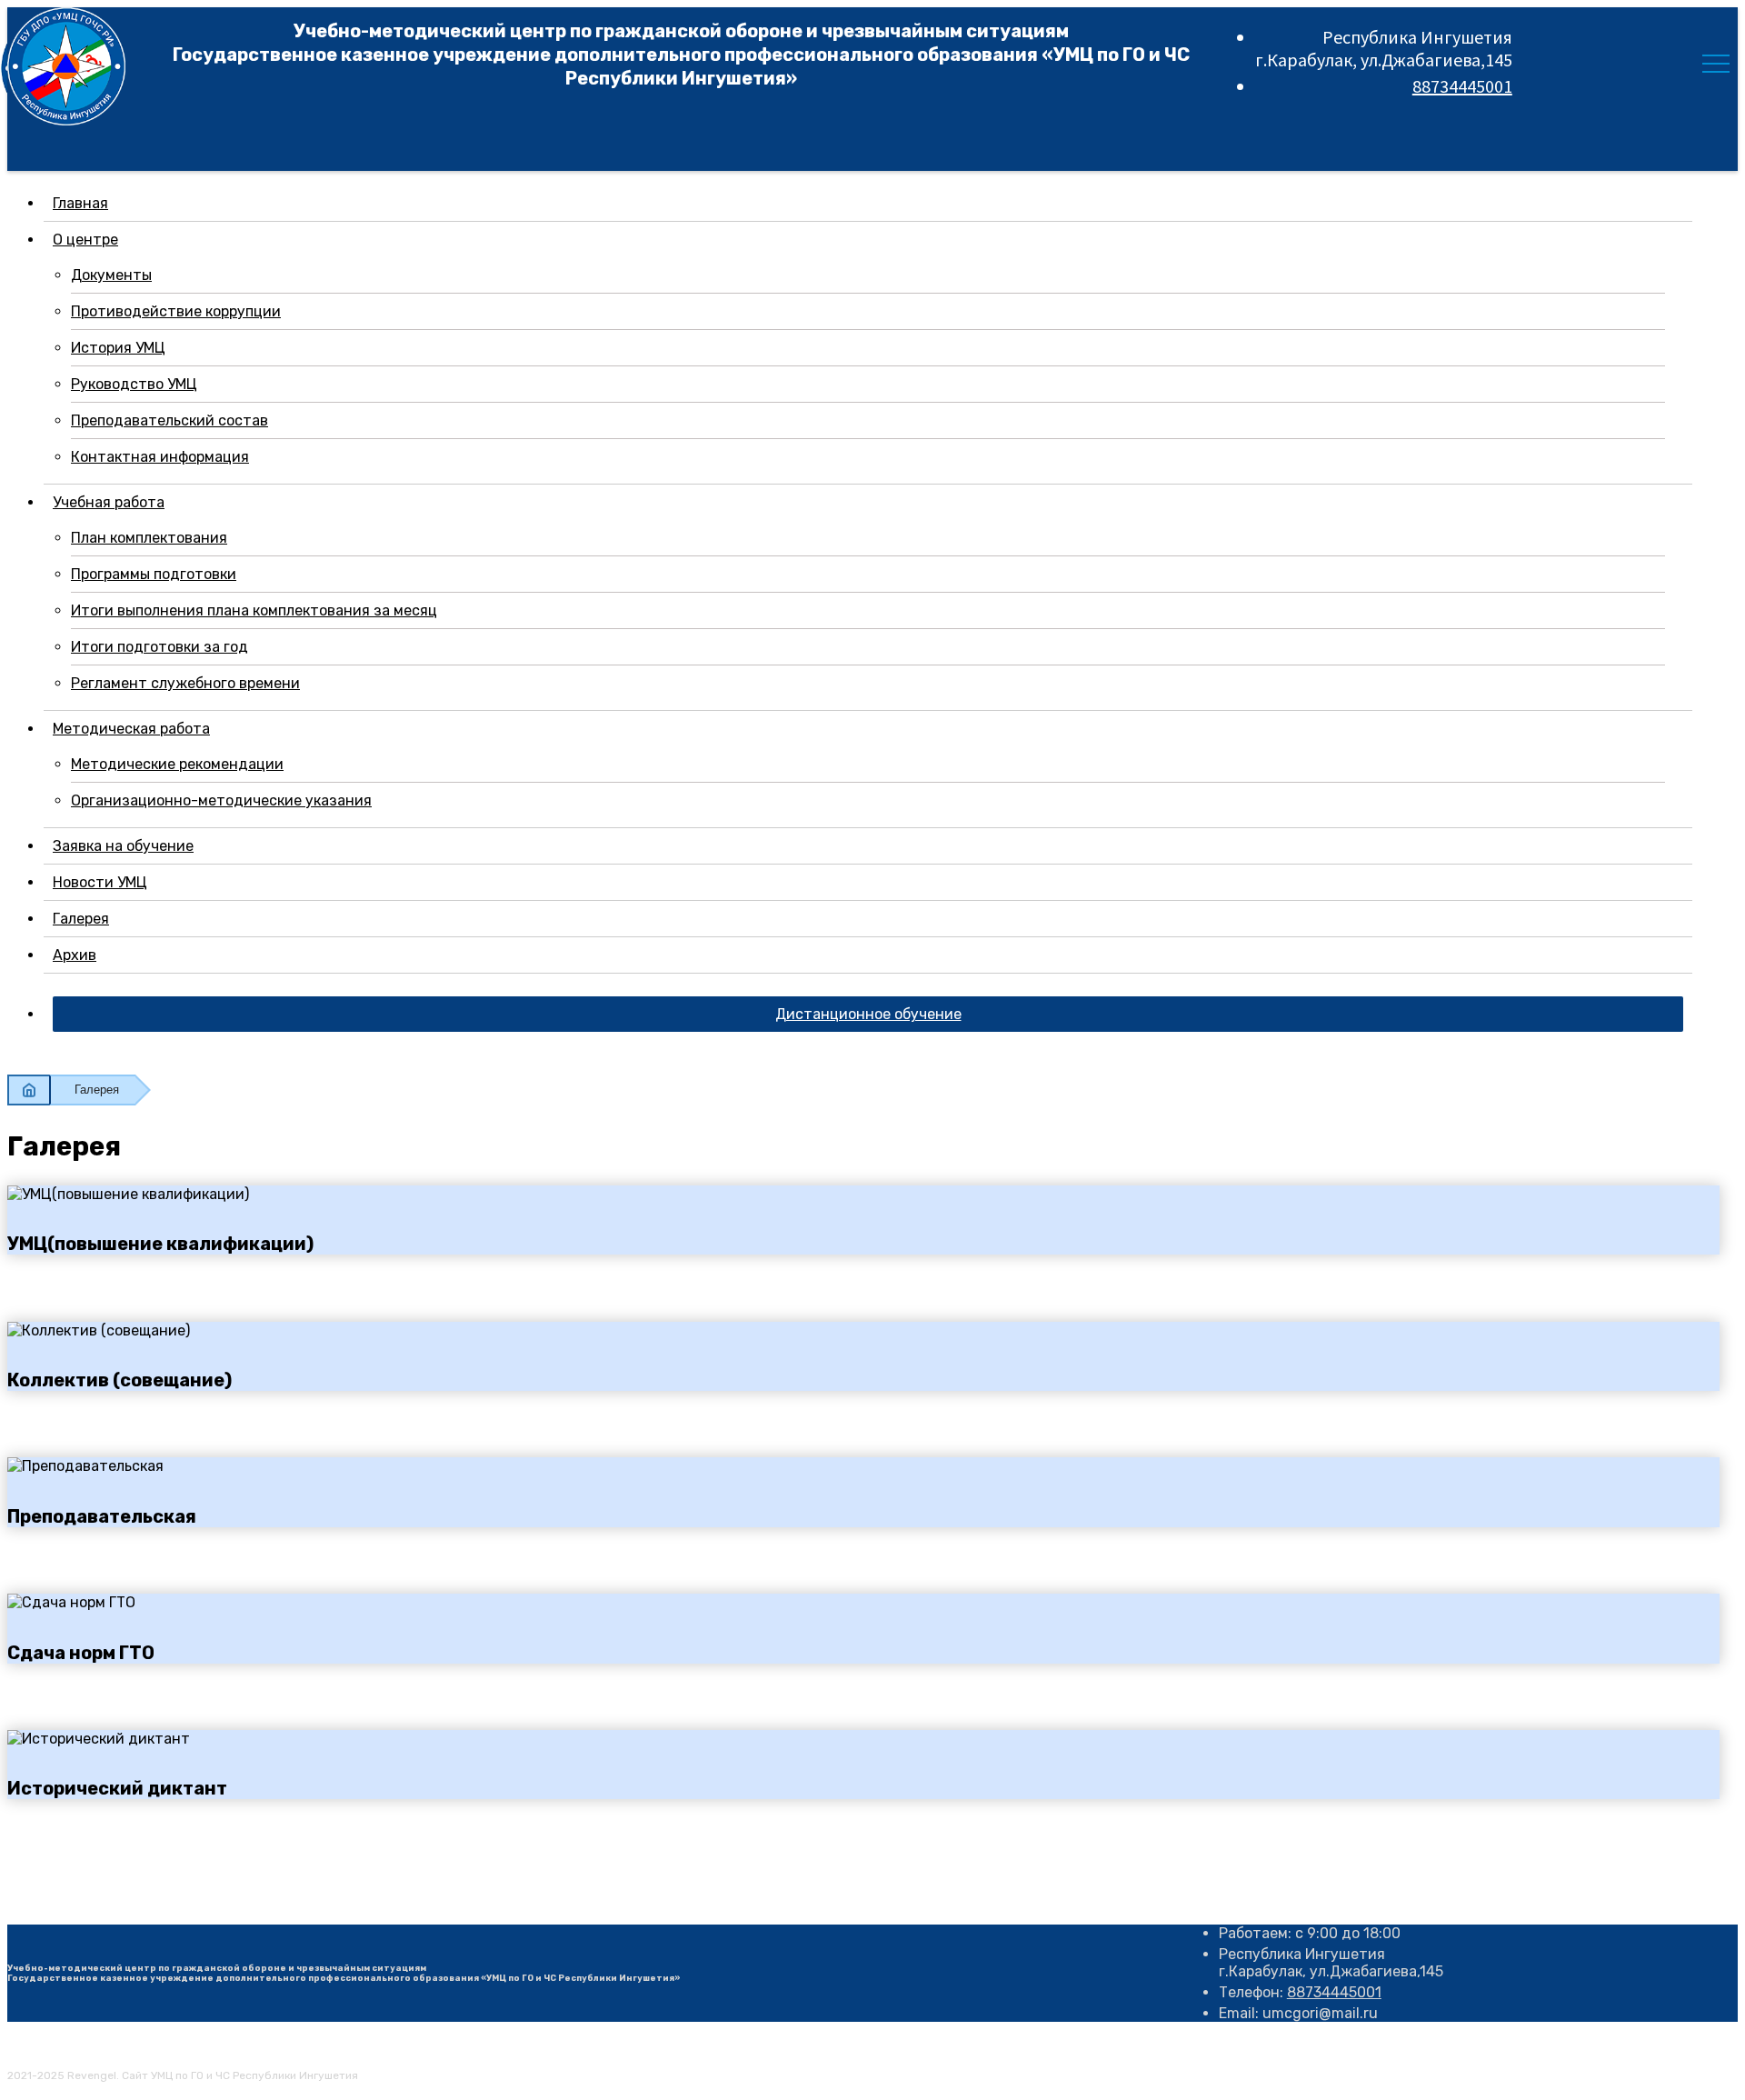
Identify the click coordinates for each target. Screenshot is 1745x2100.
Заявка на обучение (123, 846)
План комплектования (149, 538)
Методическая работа (131, 729)
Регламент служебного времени (185, 683)
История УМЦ (118, 348)
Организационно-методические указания (221, 800)
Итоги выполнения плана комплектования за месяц (254, 610)
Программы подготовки (154, 574)
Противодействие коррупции (176, 311)
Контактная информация (160, 457)
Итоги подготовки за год (160, 647)
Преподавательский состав (170, 420)
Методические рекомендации (177, 764)
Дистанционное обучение (868, 1014)
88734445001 (1462, 86)
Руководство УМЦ (134, 384)
